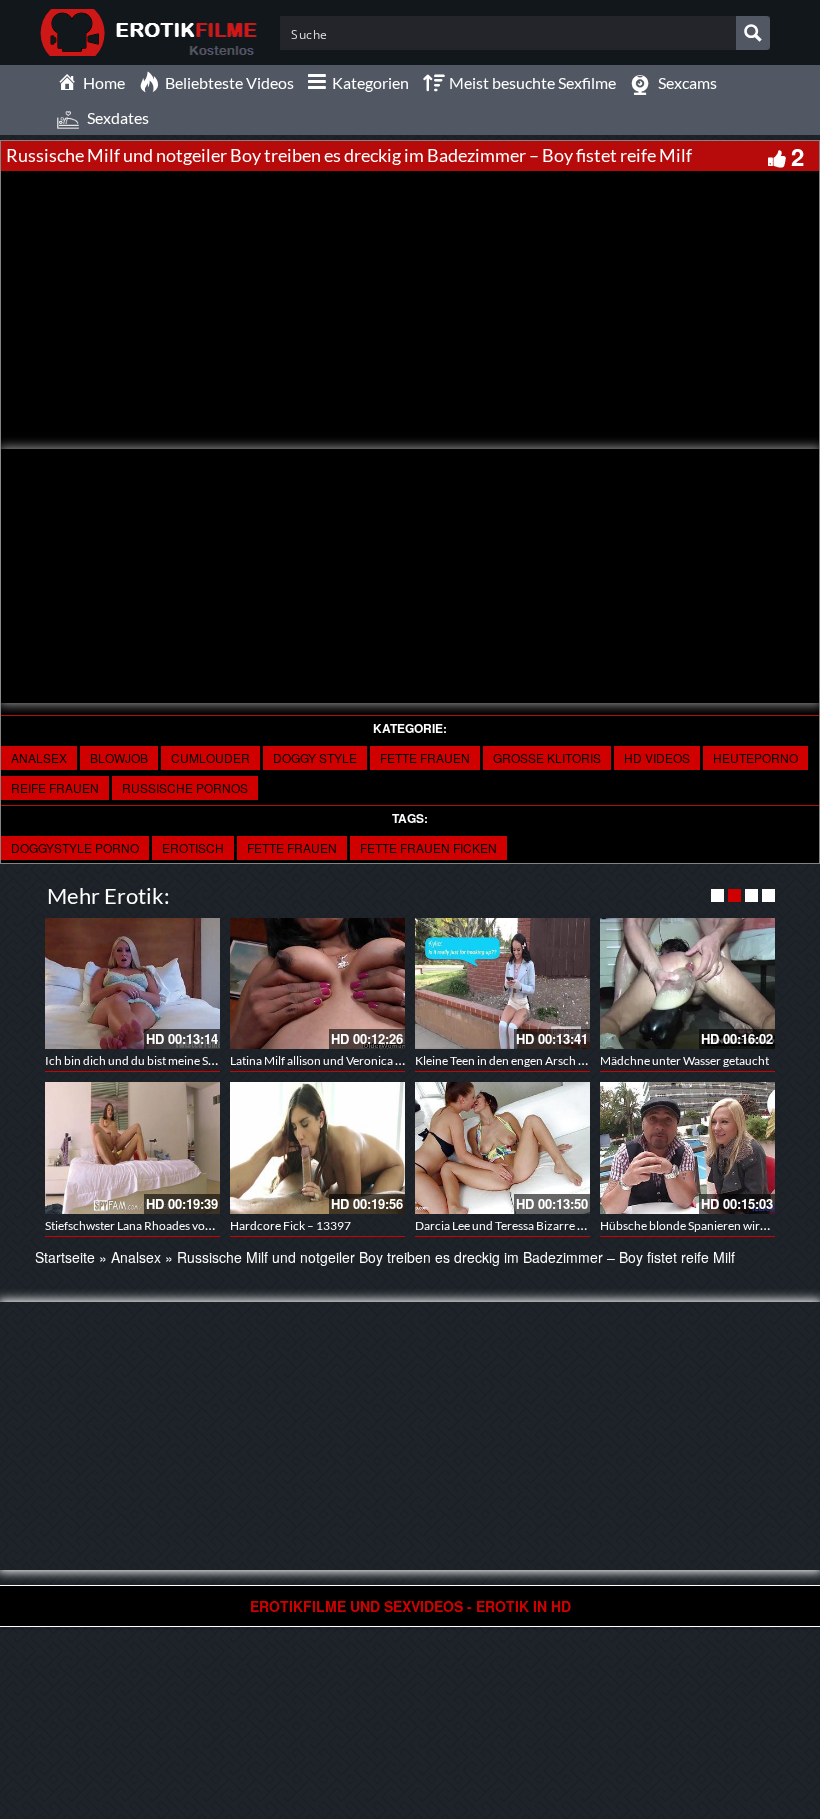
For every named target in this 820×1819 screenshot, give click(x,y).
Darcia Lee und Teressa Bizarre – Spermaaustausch (547, 1225)
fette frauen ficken (428, 847)
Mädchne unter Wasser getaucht (684, 1060)
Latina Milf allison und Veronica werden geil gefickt (361, 1060)
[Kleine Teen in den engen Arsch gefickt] (502, 983)
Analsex (39, 757)
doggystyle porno (75, 847)
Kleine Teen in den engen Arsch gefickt (514, 1060)
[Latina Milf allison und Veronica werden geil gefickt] (317, 983)
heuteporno (755, 757)
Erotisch (193, 847)
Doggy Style (315, 757)
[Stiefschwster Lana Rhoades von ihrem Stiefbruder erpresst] (132, 1147)
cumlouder (210, 757)
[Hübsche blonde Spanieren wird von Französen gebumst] (687, 1147)
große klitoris (547, 757)
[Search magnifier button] (753, 33)
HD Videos (657, 757)
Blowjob (119, 757)
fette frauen (425, 757)
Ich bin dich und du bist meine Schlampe (149, 1060)
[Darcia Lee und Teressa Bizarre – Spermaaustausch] (502, 1147)
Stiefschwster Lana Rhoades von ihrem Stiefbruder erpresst (198, 1225)
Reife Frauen (55, 787)
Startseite (65, 1257)
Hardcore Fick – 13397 (290, 1225)
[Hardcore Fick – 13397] (317, 1147)
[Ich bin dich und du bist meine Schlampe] (132, 983)
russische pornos (185, 787)
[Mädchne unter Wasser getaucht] (687, 983)
